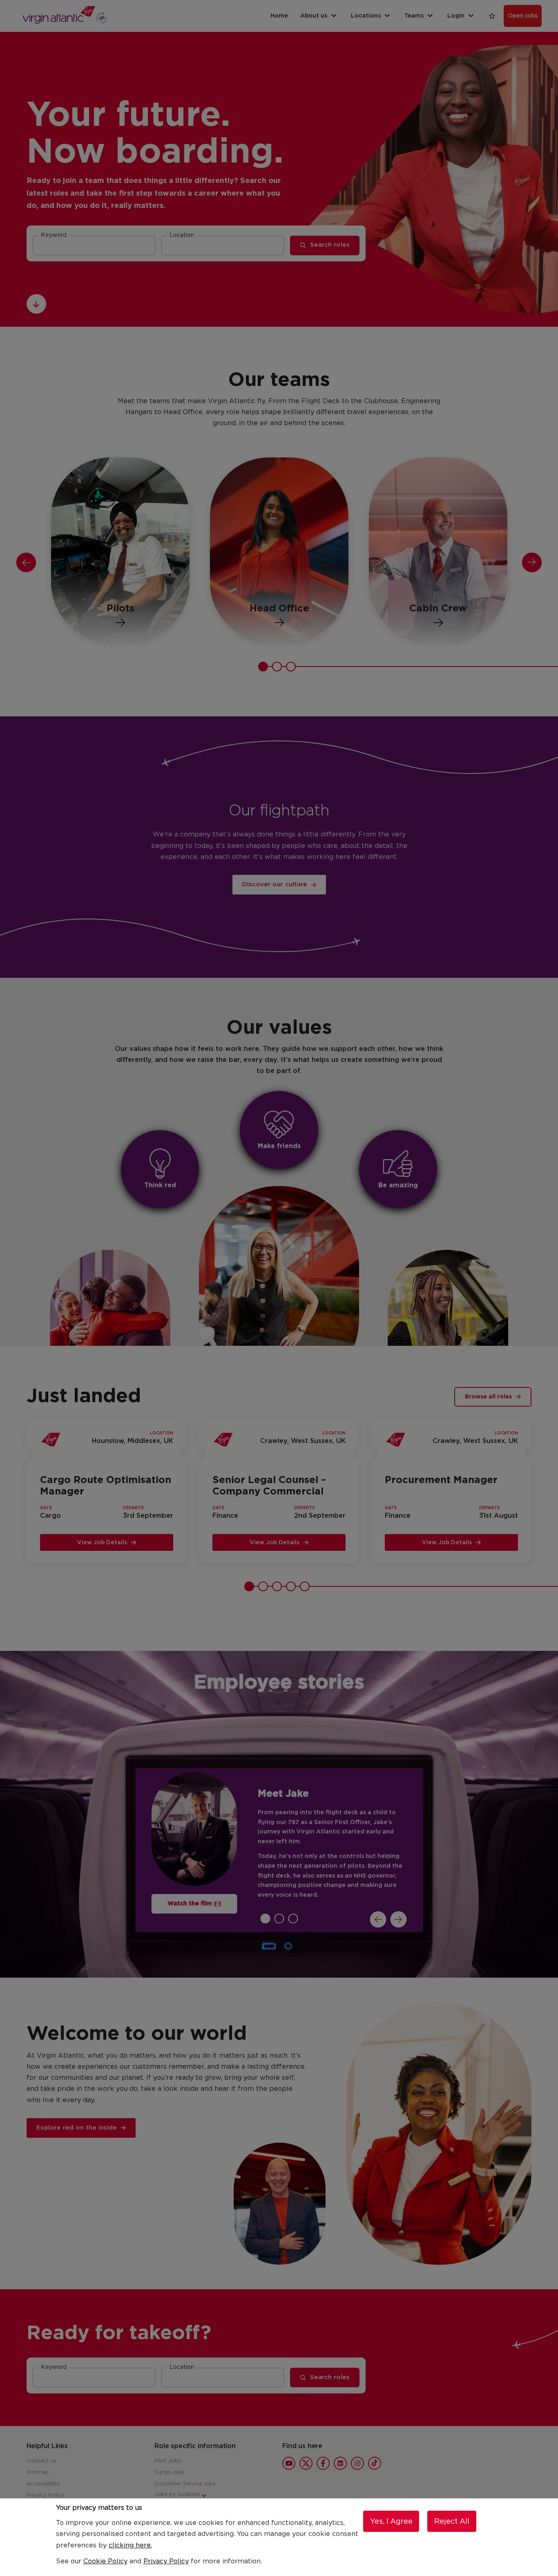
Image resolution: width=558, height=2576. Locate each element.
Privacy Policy (166, 2561)
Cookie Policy (105, 2561)
